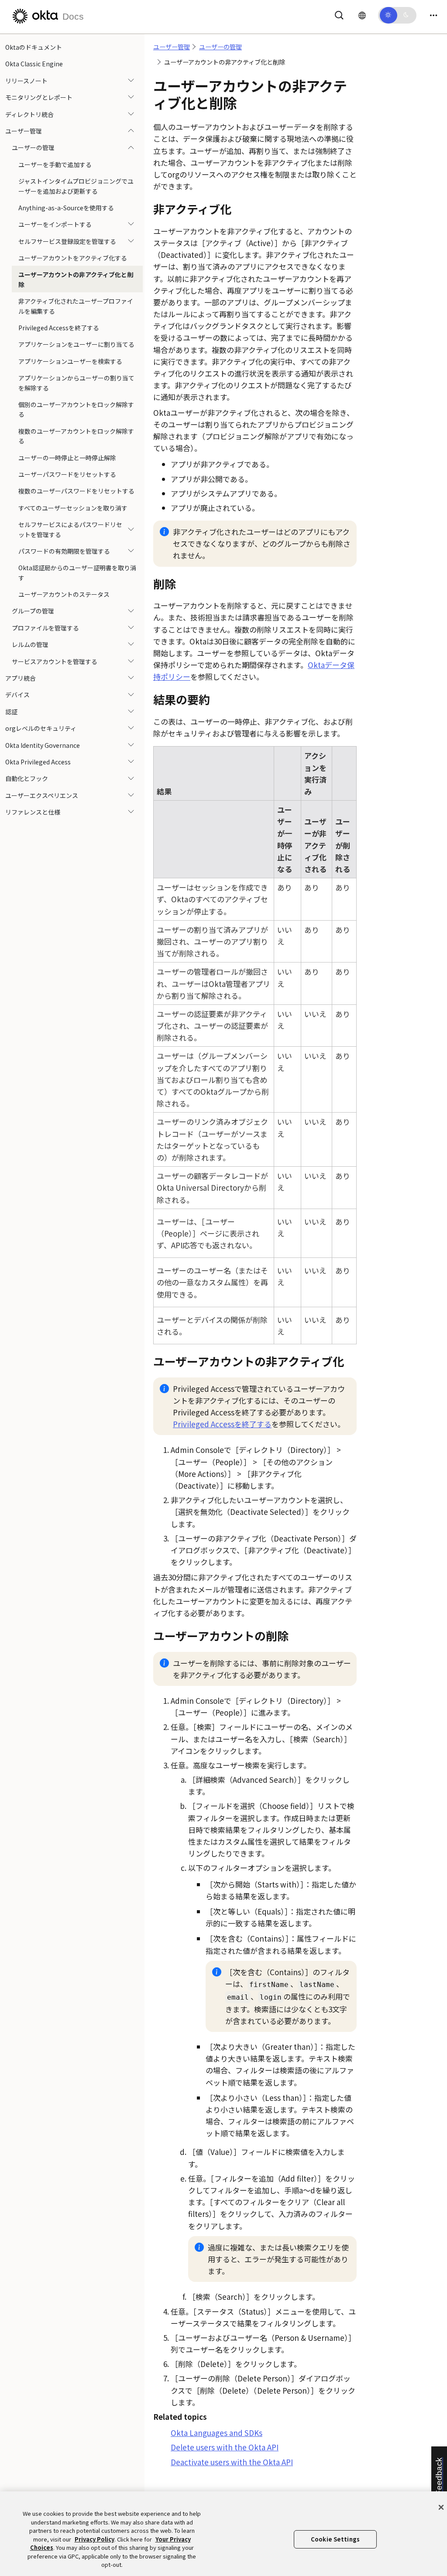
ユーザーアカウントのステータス (64, 594)
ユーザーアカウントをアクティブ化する (73, 258)
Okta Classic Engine (34, 64)
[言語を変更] (362, 15)
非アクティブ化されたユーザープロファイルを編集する (76, 306)
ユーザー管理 (24, 131)
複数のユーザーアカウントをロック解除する (76, 436)
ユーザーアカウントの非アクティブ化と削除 (76, 279)
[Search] (339, 14)
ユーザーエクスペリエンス (42, 795)
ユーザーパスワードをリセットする (67, 474)
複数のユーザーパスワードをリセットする (76, 491)
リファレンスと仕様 (33, 812)
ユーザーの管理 (33, 147)
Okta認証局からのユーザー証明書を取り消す (77, 572)
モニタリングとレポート (39, 97)
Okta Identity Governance (43, 745)
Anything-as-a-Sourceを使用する (66, 208)
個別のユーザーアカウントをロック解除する (76, 409)
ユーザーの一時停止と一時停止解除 (67, 458)
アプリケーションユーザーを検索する (70, 361)
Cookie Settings (335, 2539)
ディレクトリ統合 (29, 114)
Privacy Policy (95, 2539)
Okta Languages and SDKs (217, 2433)
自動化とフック (27, 778)
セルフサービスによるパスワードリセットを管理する (70, 529)
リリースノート (26, 81)
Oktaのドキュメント (34, 47)
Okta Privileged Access (38, 762)
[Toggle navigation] (433, 15)
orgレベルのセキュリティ (41, 728)
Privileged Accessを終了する (59, 328)
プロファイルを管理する (45, 628)
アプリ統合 (21, 678)
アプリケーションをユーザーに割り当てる (76, 344)
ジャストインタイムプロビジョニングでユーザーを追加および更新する (76, 186)
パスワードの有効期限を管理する (64, 551)
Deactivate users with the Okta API (232, 2462)
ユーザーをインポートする (55, 224)
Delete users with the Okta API (225, 2447)
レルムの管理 (30, 644)
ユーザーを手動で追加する (55, 164)
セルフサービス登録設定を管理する (67, 241)
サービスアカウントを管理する (55, 661)
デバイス (17, 695)
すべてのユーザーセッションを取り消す (73, 508)
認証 (11, 712)
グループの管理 (33, 611)
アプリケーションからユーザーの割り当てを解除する (76, 383)
